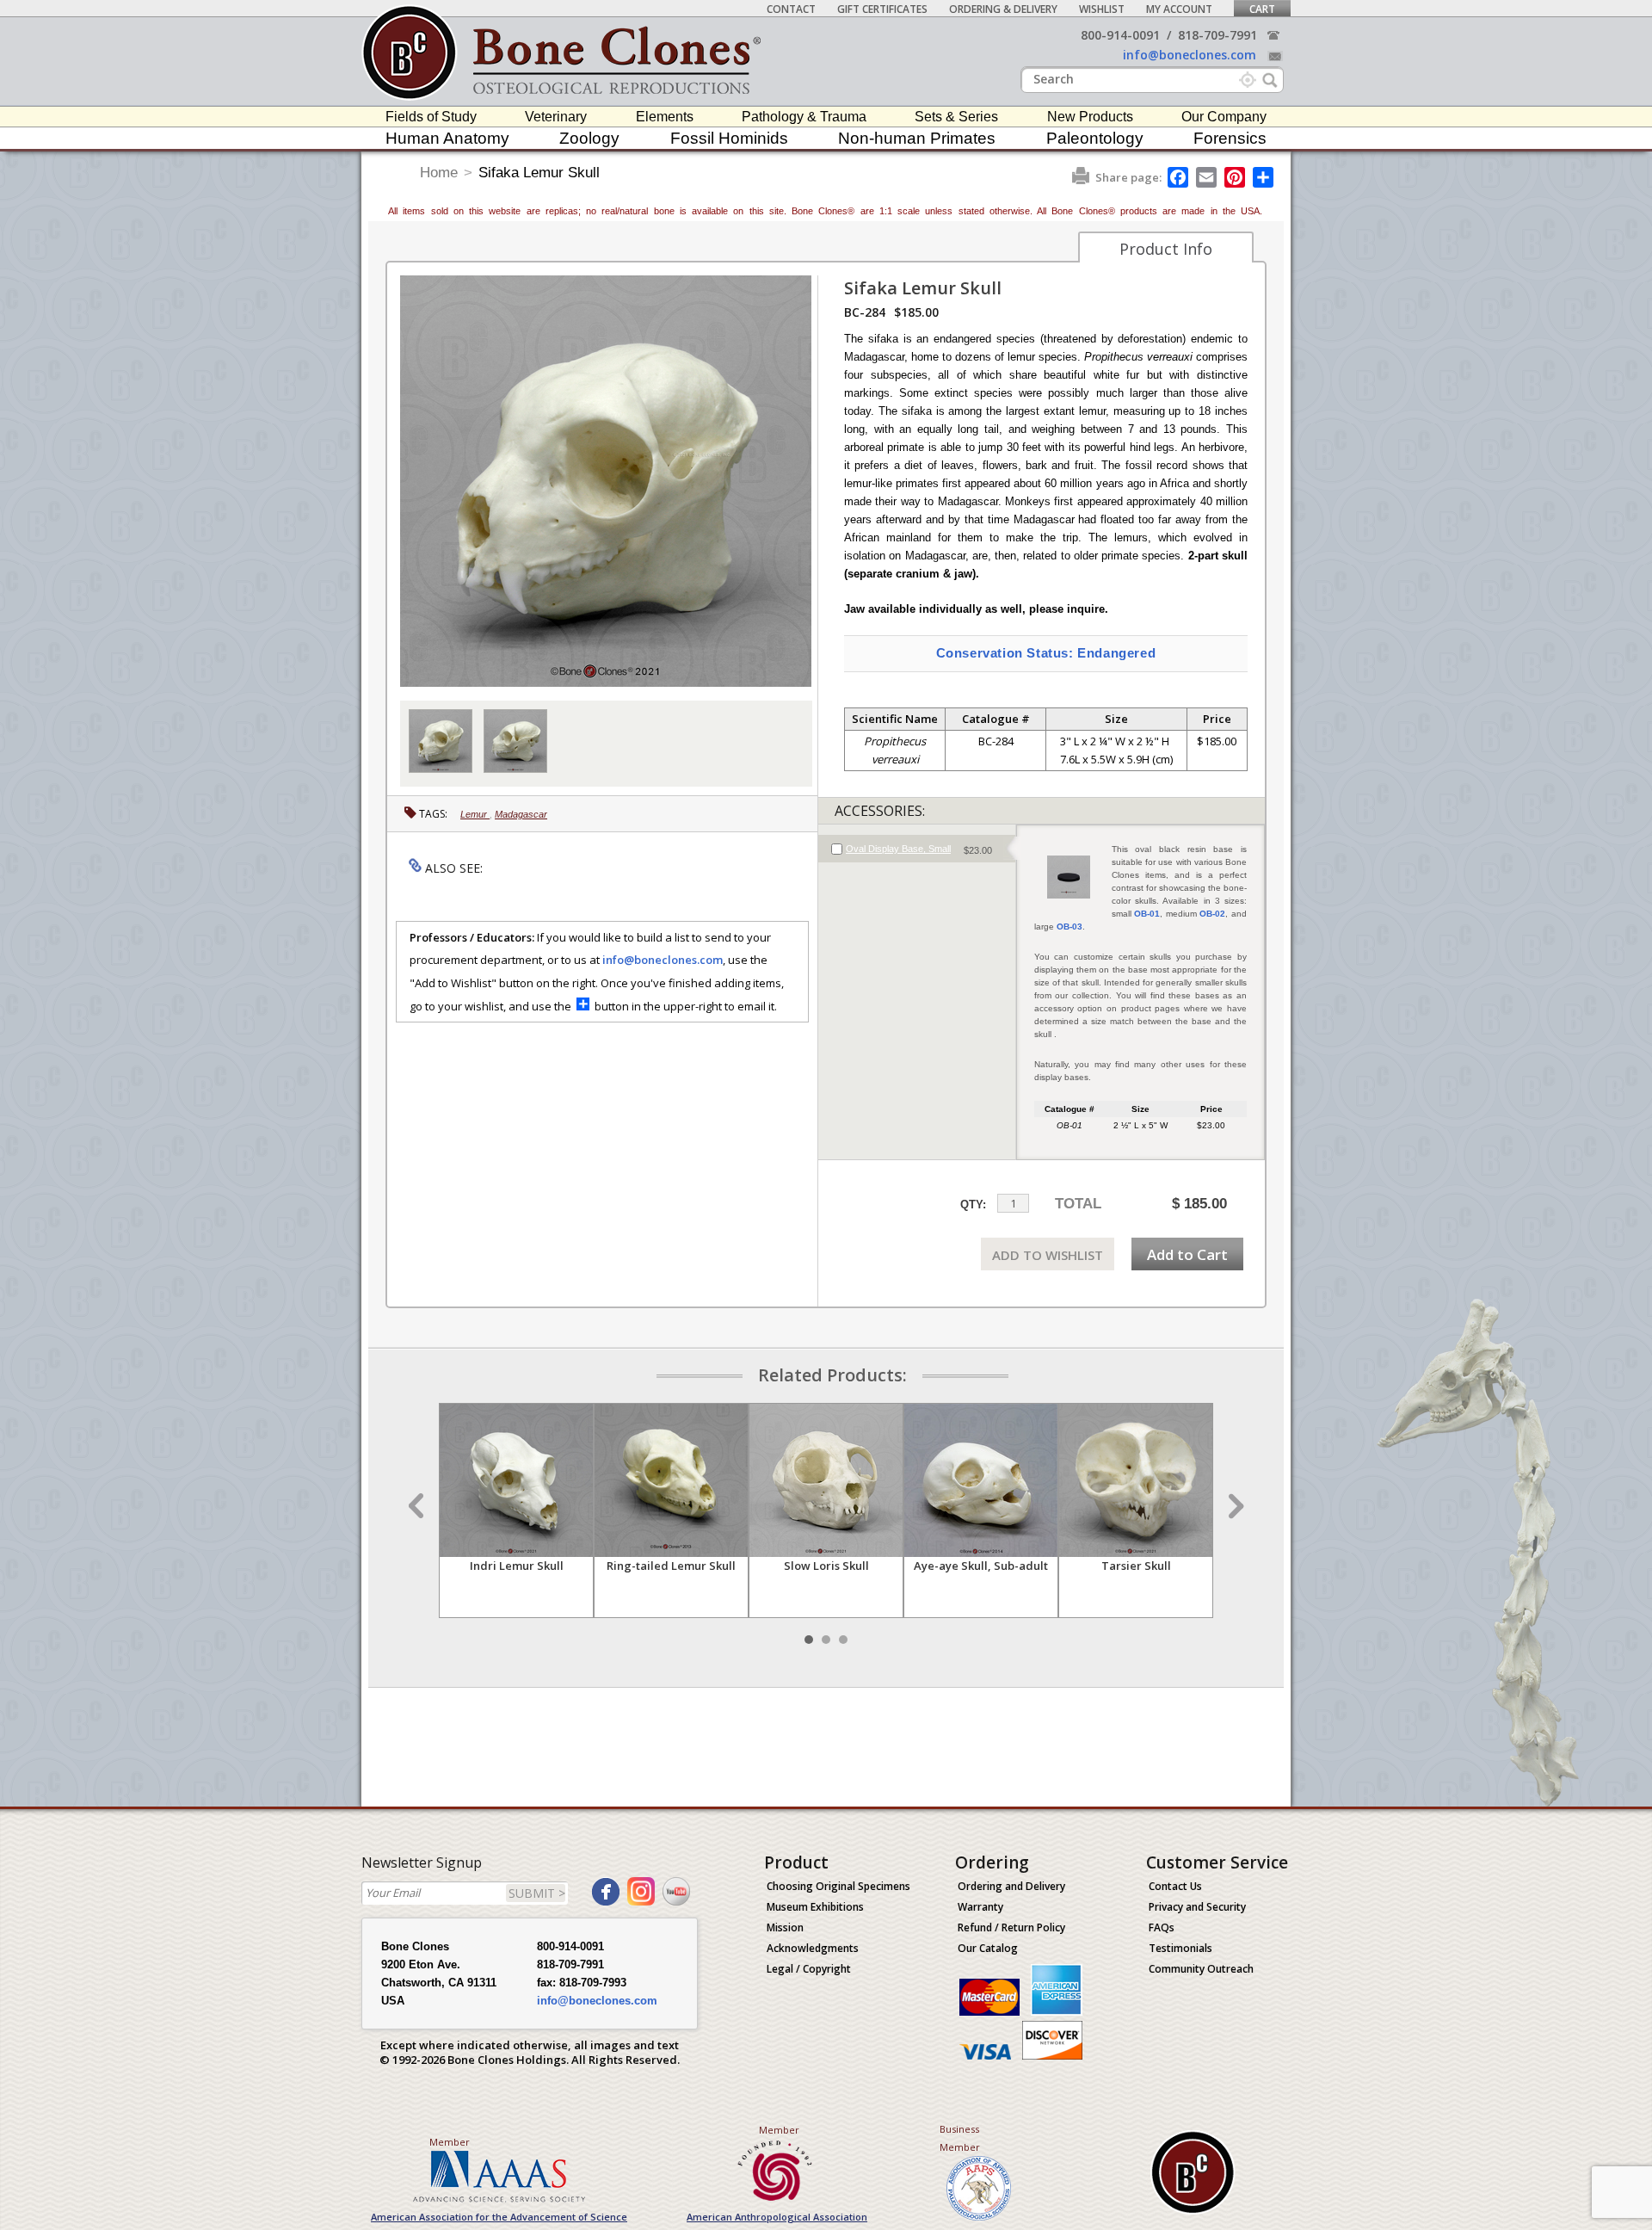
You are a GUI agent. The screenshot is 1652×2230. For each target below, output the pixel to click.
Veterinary (556, 117)
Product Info (1166, 249)
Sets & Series (956, 117)
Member (450, 2142)
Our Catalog (988, 1948)
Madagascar (521, 814)
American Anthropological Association (777, 2217)
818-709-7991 (1217, 35)
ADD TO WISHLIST (1048, 1255)
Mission (785, 1927)
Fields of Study (431, 117)
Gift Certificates (882, 9)
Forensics (1230, 138)
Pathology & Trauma (804, 117)
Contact (791, 9)
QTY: (973, 1205)
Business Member (960, 2138)
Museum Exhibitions (815, 1907)
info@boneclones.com (1190, 55)
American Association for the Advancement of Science (499, 2217)
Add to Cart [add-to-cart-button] (1187, 1254)
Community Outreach (1201, 1969)
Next (1234, 1506)
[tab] (917, 849)
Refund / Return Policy (1011, 1927)
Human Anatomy (447, 138)
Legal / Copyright (809, 1969)
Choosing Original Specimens (838, 1886)
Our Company (1224, 117)
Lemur (475, 814)
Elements (665, 117)
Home (439, 173)
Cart (1262, 9)
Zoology (589, 138)
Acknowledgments (813, 1948)
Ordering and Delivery (1011, 1886)
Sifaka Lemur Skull (539, 173)
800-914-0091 (1120, 35)
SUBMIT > (537, 1893)
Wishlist (1102, 9)
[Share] (1264, 177)
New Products (1090, 117)
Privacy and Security (1197, 1907)
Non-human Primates (917, 138)
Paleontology (1095, 138)
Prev (418, 1506)
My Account (1179, 9)
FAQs (1162, 1927)
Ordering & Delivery (1003, 9)
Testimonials (1180, 1948)
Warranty (980, 1907)
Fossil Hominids (729, 138)
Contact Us (1175, 1886)
